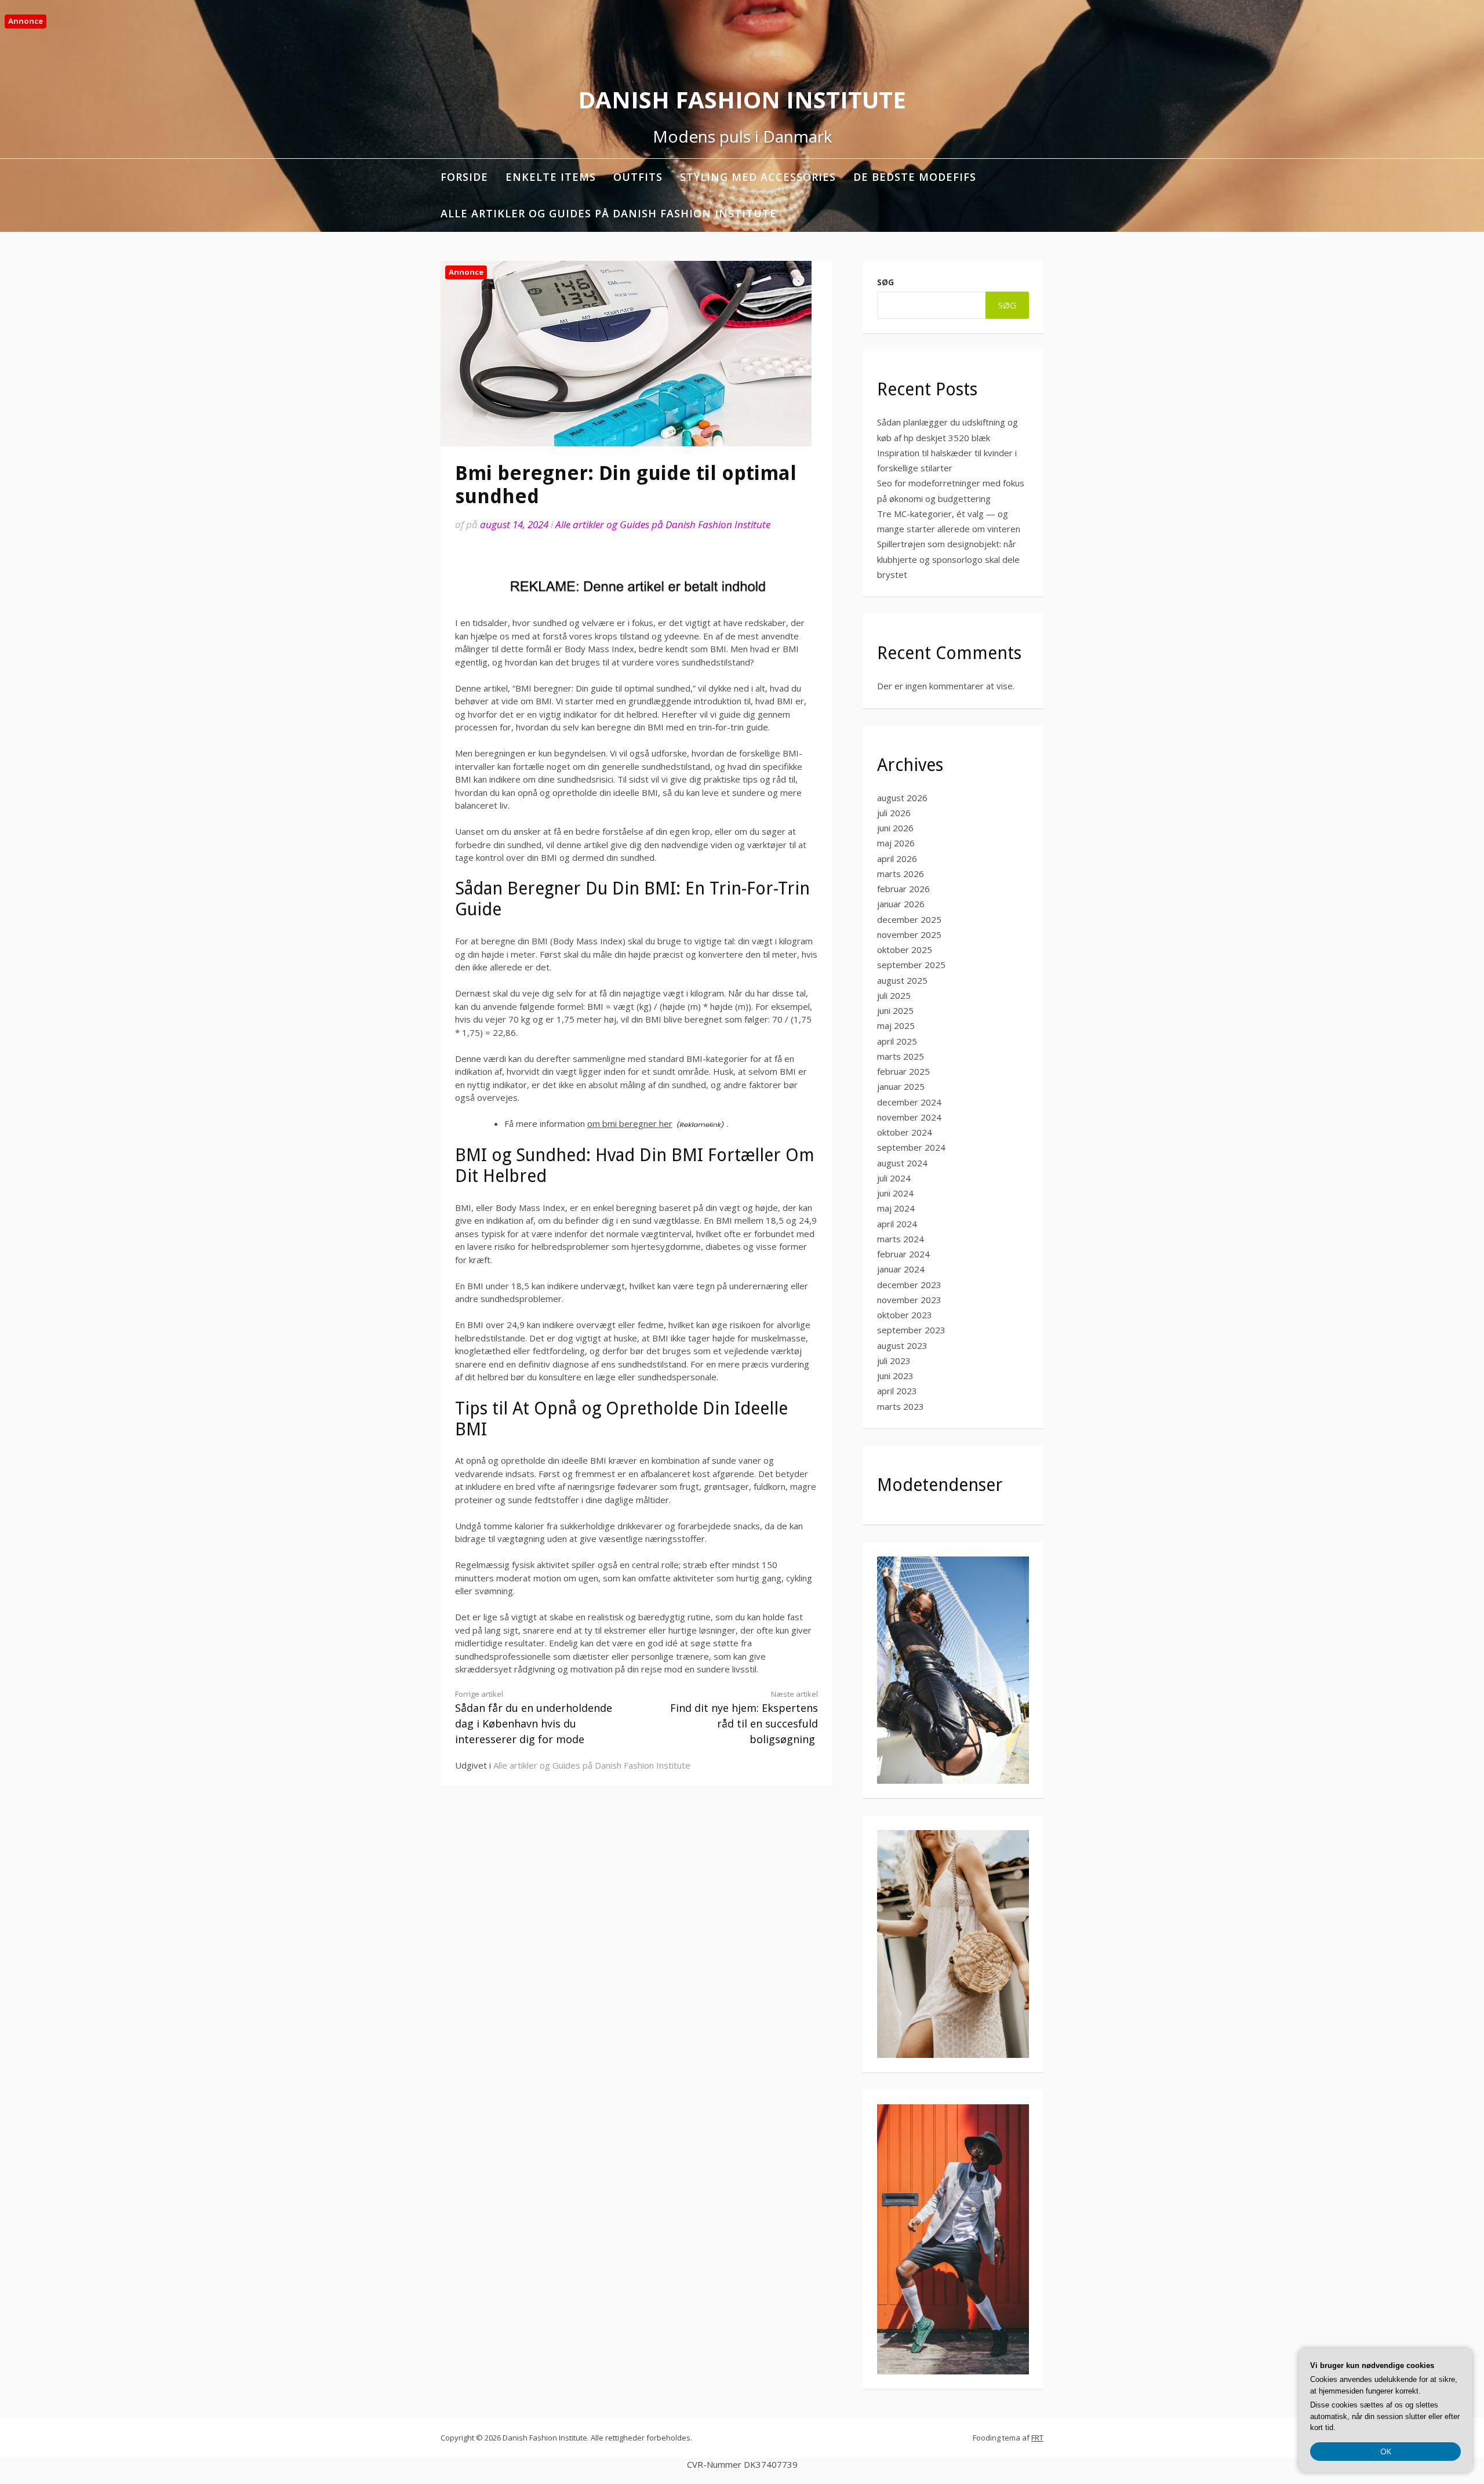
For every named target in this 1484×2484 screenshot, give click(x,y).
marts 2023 (901, 1406)
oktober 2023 (905, 1315)
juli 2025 (894, 995)
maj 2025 (896, 1025)
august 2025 (902, 980)
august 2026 (902, 798)
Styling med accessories (758, 177)
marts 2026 (901, 874)
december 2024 (909, 1102)
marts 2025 (901, 1056)
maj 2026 (896, 843)
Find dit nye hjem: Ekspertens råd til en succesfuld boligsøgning (744, 1717)
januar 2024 (901, 1269)
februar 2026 (903, 889)
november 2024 (909, 1117)
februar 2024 (903, 1254)
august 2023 (902, 1345)
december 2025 (909, 919)
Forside (464, 177)
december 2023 (909, 1285)
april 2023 (897, 1391)
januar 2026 (901, 904)
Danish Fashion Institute (742, 99)
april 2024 (897, 1224)
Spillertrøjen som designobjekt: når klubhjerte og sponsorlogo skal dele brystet (948, 559)
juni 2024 (895, 1193)
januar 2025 (901, 1086)
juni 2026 (895, 828)
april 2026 (897, 859)
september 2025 (911, 965)
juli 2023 (894, 1361)
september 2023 (911, 1330)
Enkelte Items (551, 177)
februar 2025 (903, 1071)
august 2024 (902, 1163)
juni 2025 (895, 1010)
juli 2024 (894, 1178)
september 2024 (911, 1147)
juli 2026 (894, 813)
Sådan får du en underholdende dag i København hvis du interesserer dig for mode (534, 1717)
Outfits (638, 177)
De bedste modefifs (915, 177)
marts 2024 (901, 1239)
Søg (885, 282)
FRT (1037, 2438)
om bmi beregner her (630, 1123)
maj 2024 (896, 1208)
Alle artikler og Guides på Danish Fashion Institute (609, 213)
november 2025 (909, 934)
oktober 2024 (905, 1132)
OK (1386, 2451)
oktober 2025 (905, 950)
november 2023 (909, 1300)
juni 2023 (895, 1376)
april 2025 (897, 1041)
